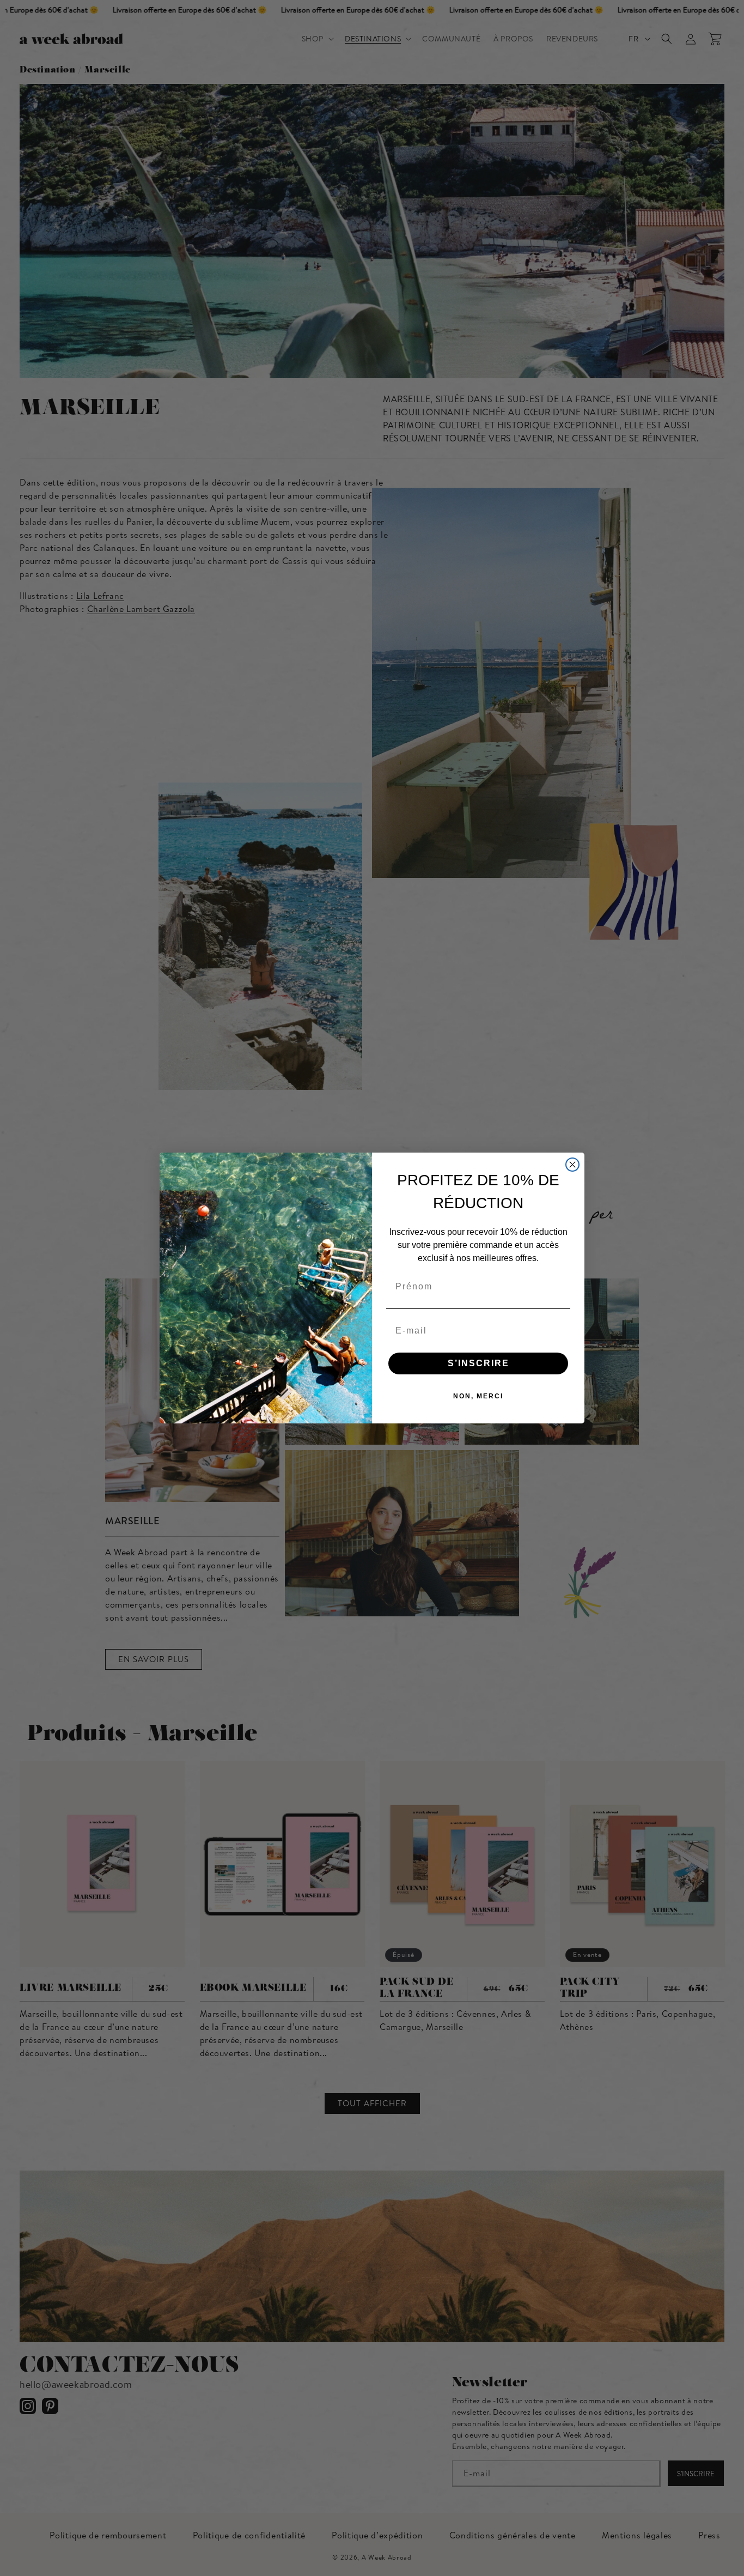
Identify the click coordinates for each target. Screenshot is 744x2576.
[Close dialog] (572, 1165)
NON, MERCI (478, 1396)
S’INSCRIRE (478, 1363)
